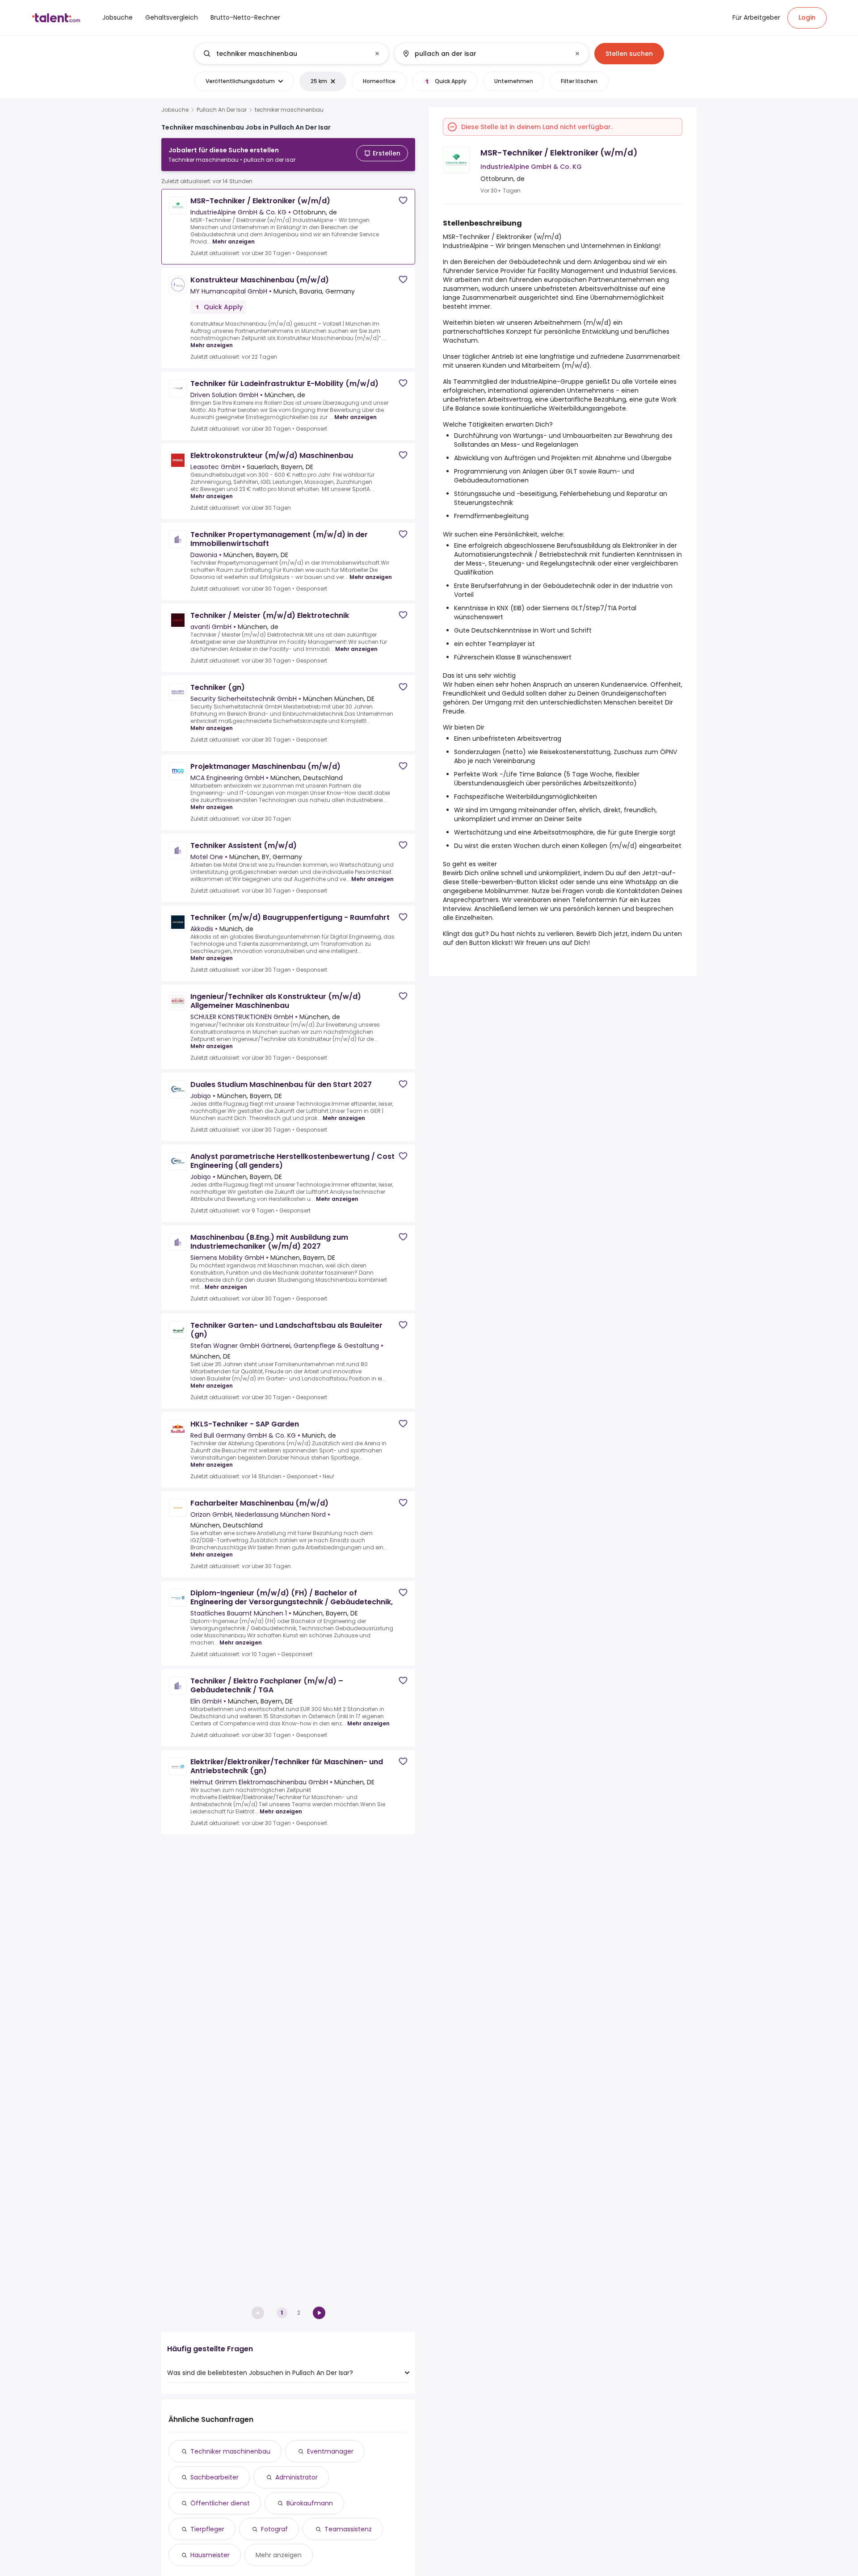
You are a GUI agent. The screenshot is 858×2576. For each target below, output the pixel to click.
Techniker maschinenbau (230, 2451)
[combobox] (291, 54)
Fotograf (274, 2529)
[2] (319, 2313)
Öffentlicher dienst (220, 2503)
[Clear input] (377, 54)
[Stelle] (284, 54)
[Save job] (403, 200)
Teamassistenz (348, 2529)
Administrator (297, 2477)
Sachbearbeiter (214, 2477)
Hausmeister (210, 2555)
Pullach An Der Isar (222, 110)
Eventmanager (330, 2451)
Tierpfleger (207, 2529)
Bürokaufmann (310, 2503)
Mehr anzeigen (233, 241)
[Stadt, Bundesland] (484, 54)
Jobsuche (175, 110)
